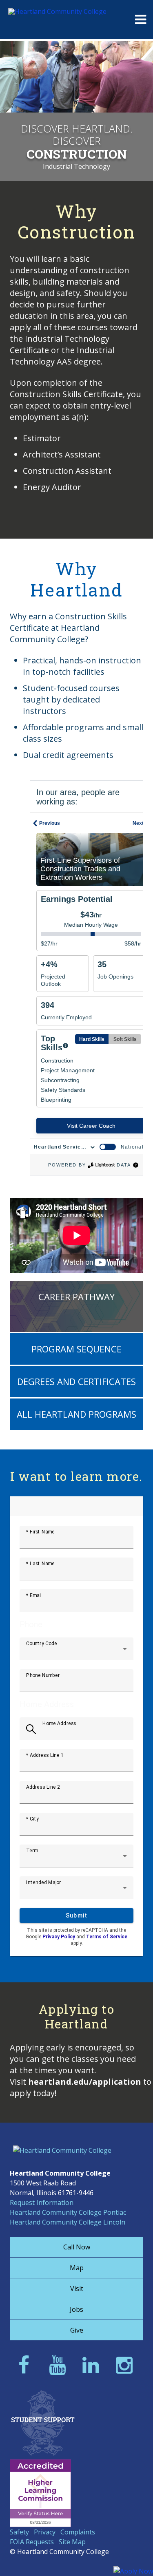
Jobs (76, 2309)
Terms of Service (107, 1937)
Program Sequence (76, 1349)
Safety (19, 2532)
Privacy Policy (59, 1937)
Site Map (72, 2542)
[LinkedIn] (93, 2365)
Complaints (78, 2532)
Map (77, 2268)
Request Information (42, 2203)
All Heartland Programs (76, 1414)
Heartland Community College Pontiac (68, 2212)
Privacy (45, 2532)
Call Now (77, 2247)
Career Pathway (76, 1297)
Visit (77, 2289)
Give (77, 2330)
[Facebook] (26, 2365)
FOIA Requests (32, 2542)
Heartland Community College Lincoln (68, 2222)
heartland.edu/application (85, 2082)
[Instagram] (127, 2365)
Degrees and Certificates (76, 1381)
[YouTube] (60, 2365)
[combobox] (76, 1652)
